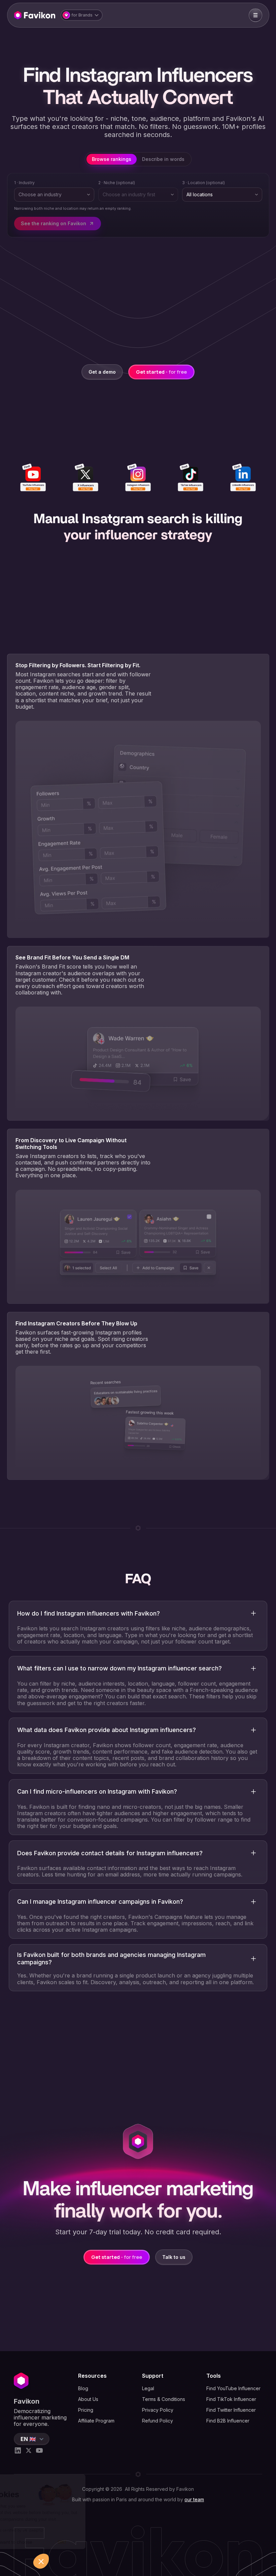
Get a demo (102, 372)
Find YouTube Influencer (233, 2388)
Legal (148, 2388)
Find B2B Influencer (228, 2421)
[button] (82, 15)
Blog (83, 2388)
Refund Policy (158, 2421)
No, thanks (30, 2542)
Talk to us (174, 2257)
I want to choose (77, 2542)
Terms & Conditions (164, 2399)
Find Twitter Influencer (231, 2410)
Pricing (86, 2410)
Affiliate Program (96, 2421)
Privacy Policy (158, 2410)
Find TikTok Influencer (231, 2399)
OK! (125, 2542)
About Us (88, 2399)
